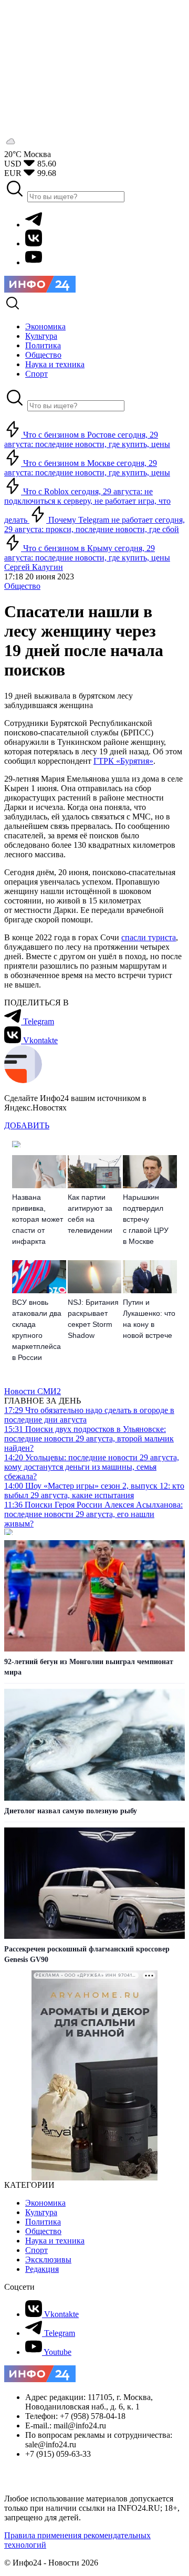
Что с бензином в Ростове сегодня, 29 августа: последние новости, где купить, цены (87, 439)
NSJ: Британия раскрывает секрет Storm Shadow (93, 1319)
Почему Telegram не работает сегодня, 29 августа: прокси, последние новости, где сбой (94, 524)
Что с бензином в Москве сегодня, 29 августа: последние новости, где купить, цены (87, 468)
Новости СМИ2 (33, 1391)
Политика (43, 2222)
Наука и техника (55, 2241)
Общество (22, 586)
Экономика (45, 2203)
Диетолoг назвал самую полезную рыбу (71, 1811)
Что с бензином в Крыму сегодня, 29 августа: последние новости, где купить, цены (87, 553)
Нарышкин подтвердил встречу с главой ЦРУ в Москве (146, 1219)
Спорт (36, 2250)
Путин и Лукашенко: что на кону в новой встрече (149, 1319)
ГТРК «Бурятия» (123, 761)
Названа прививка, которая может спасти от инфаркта (38, 1219)
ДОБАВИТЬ (27, 1125)
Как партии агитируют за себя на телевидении (90, 1214)
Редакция (42, 2269)
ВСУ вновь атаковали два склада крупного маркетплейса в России (37, 1330)
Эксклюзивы (48, 2260)
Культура (41, 2212)
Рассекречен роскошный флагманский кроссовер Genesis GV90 (87, 1954)
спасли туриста (149, 937)
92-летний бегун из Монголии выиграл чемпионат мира (89, 1667)
